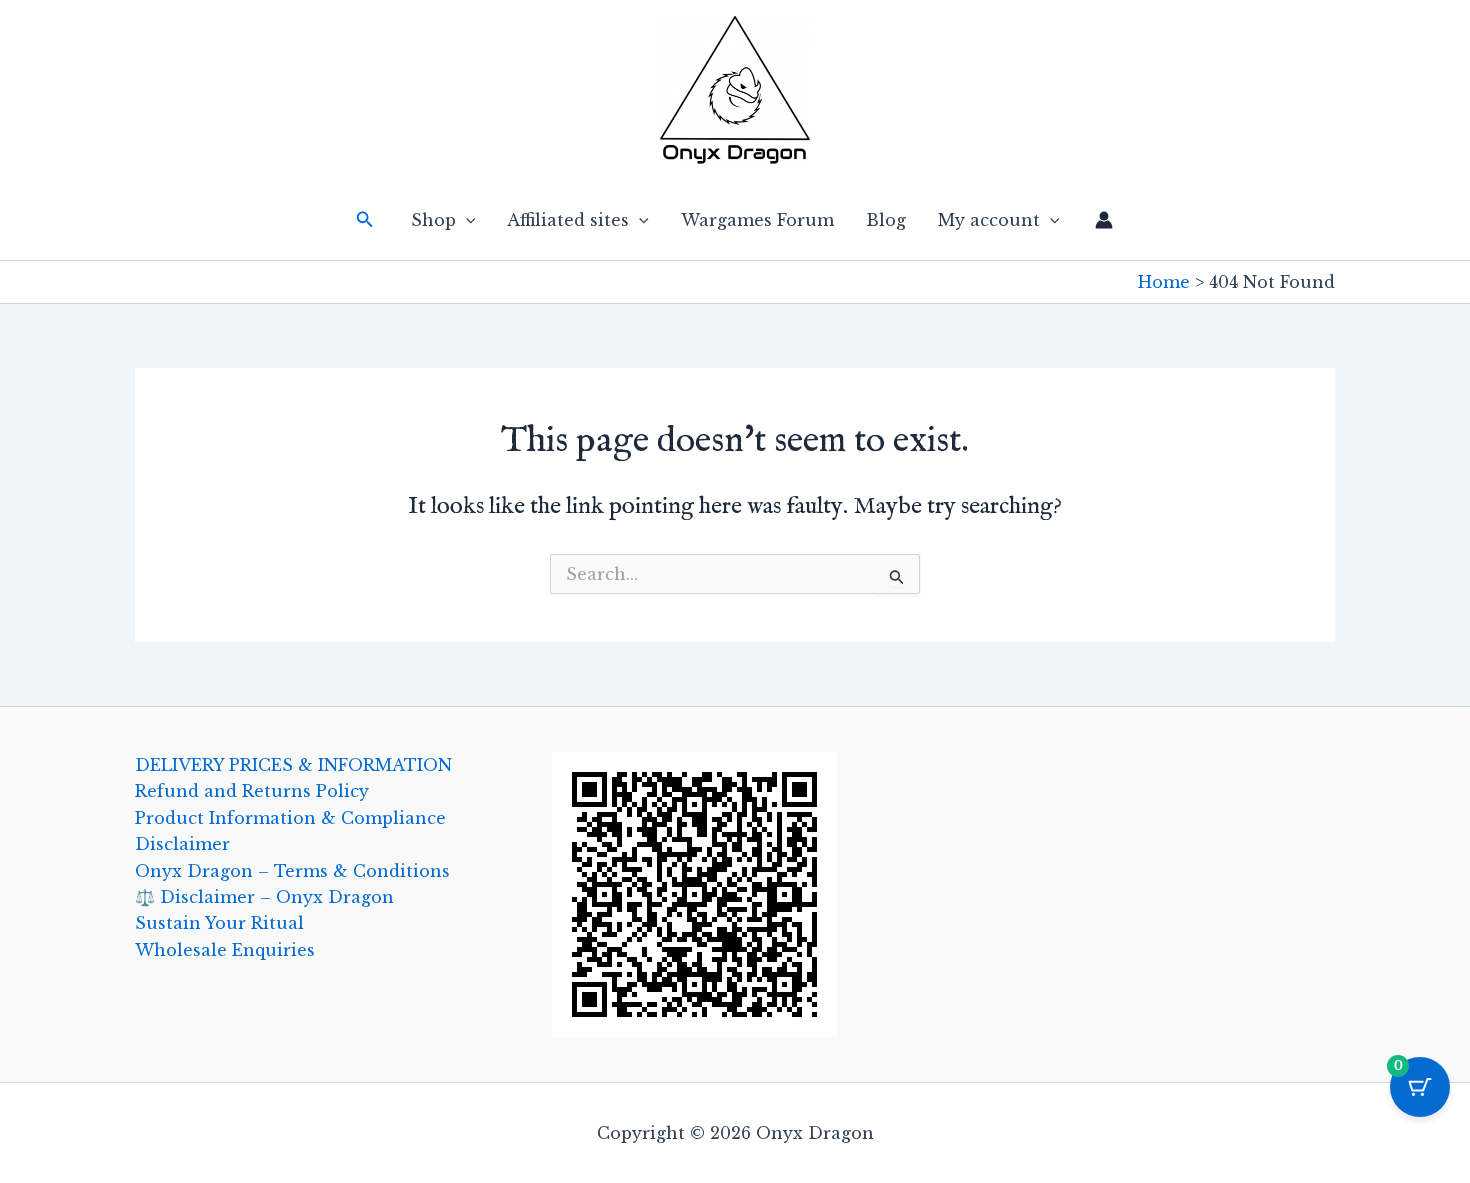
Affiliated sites (568, 220)
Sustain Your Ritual (219, 923)
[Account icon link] (1104, 220)
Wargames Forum (757, 220)
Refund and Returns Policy (252, 791)
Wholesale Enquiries (225, 950)
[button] (365, 220)
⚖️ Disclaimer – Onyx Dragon (264, 897)
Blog (886, 220)
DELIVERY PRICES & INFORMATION (293, 765)
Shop (433, 220)
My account (989, 220)
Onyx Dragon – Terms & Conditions (292, 871)
